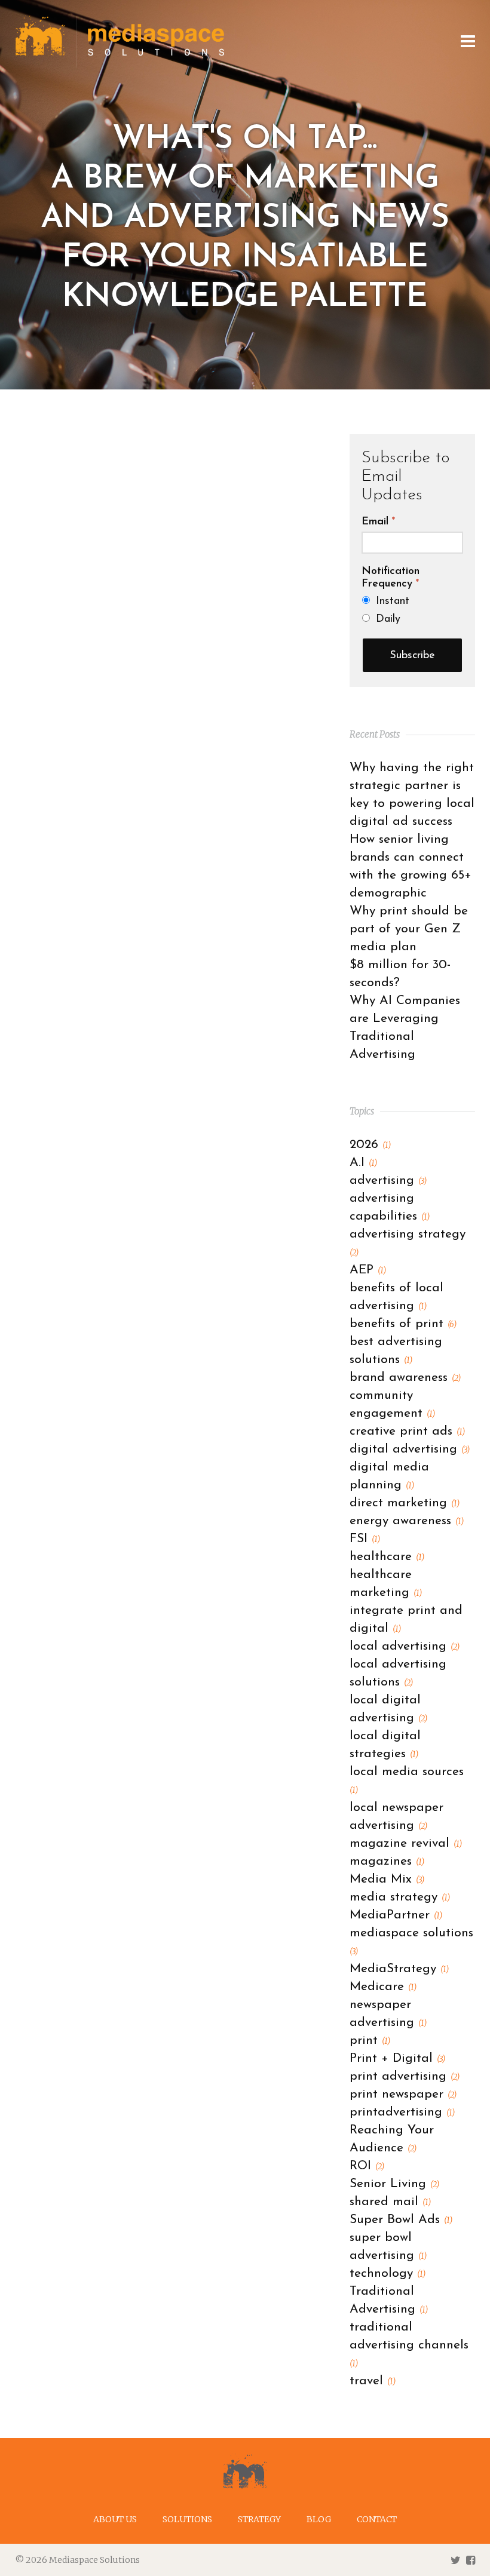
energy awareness (407, 1521)
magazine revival (406, 1843)
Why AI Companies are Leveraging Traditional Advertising (405, 1028)
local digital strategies (385, 1745)
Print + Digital (397, 2058)
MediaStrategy (399, 1969)
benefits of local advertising (396, 1297)
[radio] (413, 601)
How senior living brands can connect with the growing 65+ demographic (411, 866)
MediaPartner (396, 1915)
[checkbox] (412, 610)
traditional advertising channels (409, 2345)
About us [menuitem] (115, 2519)
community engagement (392, 1404)
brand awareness (405, 1378)
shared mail (390, 2202)
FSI (365, 1539)
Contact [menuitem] (377, 2519)
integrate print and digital (406, 1619)
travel (373, 2381)
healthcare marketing (386, 1584)
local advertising (405, 1646)
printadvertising (402, 2112)
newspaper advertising (388, 2014)
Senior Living (394, 2184)
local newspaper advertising (396, 1817)
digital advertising (410, 1449)
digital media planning (389, 1476)
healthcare (387, 1557)
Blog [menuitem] (319, 2519)
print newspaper (403, 2094)
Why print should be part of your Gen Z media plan (409, 929)
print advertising (405, 2076)
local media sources (407, 1780)
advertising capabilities (390, 1207)
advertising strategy (408, 1243)
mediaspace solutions (411, 1942)
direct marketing (405, 1503)
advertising (388, 1180)
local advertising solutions (398, 1673)
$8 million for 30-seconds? (400, 974)
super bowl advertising (388, 2247)
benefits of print (403, 1324)
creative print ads (407, 1431)
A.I (363, 1163)
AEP (368, 1270)
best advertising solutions (396, 1351)
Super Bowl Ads (401, 2220)
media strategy (400, 1897)
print (370, 2041)
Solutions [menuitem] (187, 2519)
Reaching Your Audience (392, 2139)
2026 (370, 1145)
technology (388, 2273)
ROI (367, 2166)
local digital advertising (388, 1709)
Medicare (383, 1987)
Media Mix (387, 1879)
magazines (387, 1861)
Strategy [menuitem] (259, 2519)
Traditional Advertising (389, 2300)
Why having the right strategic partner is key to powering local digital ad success (412, 795)
